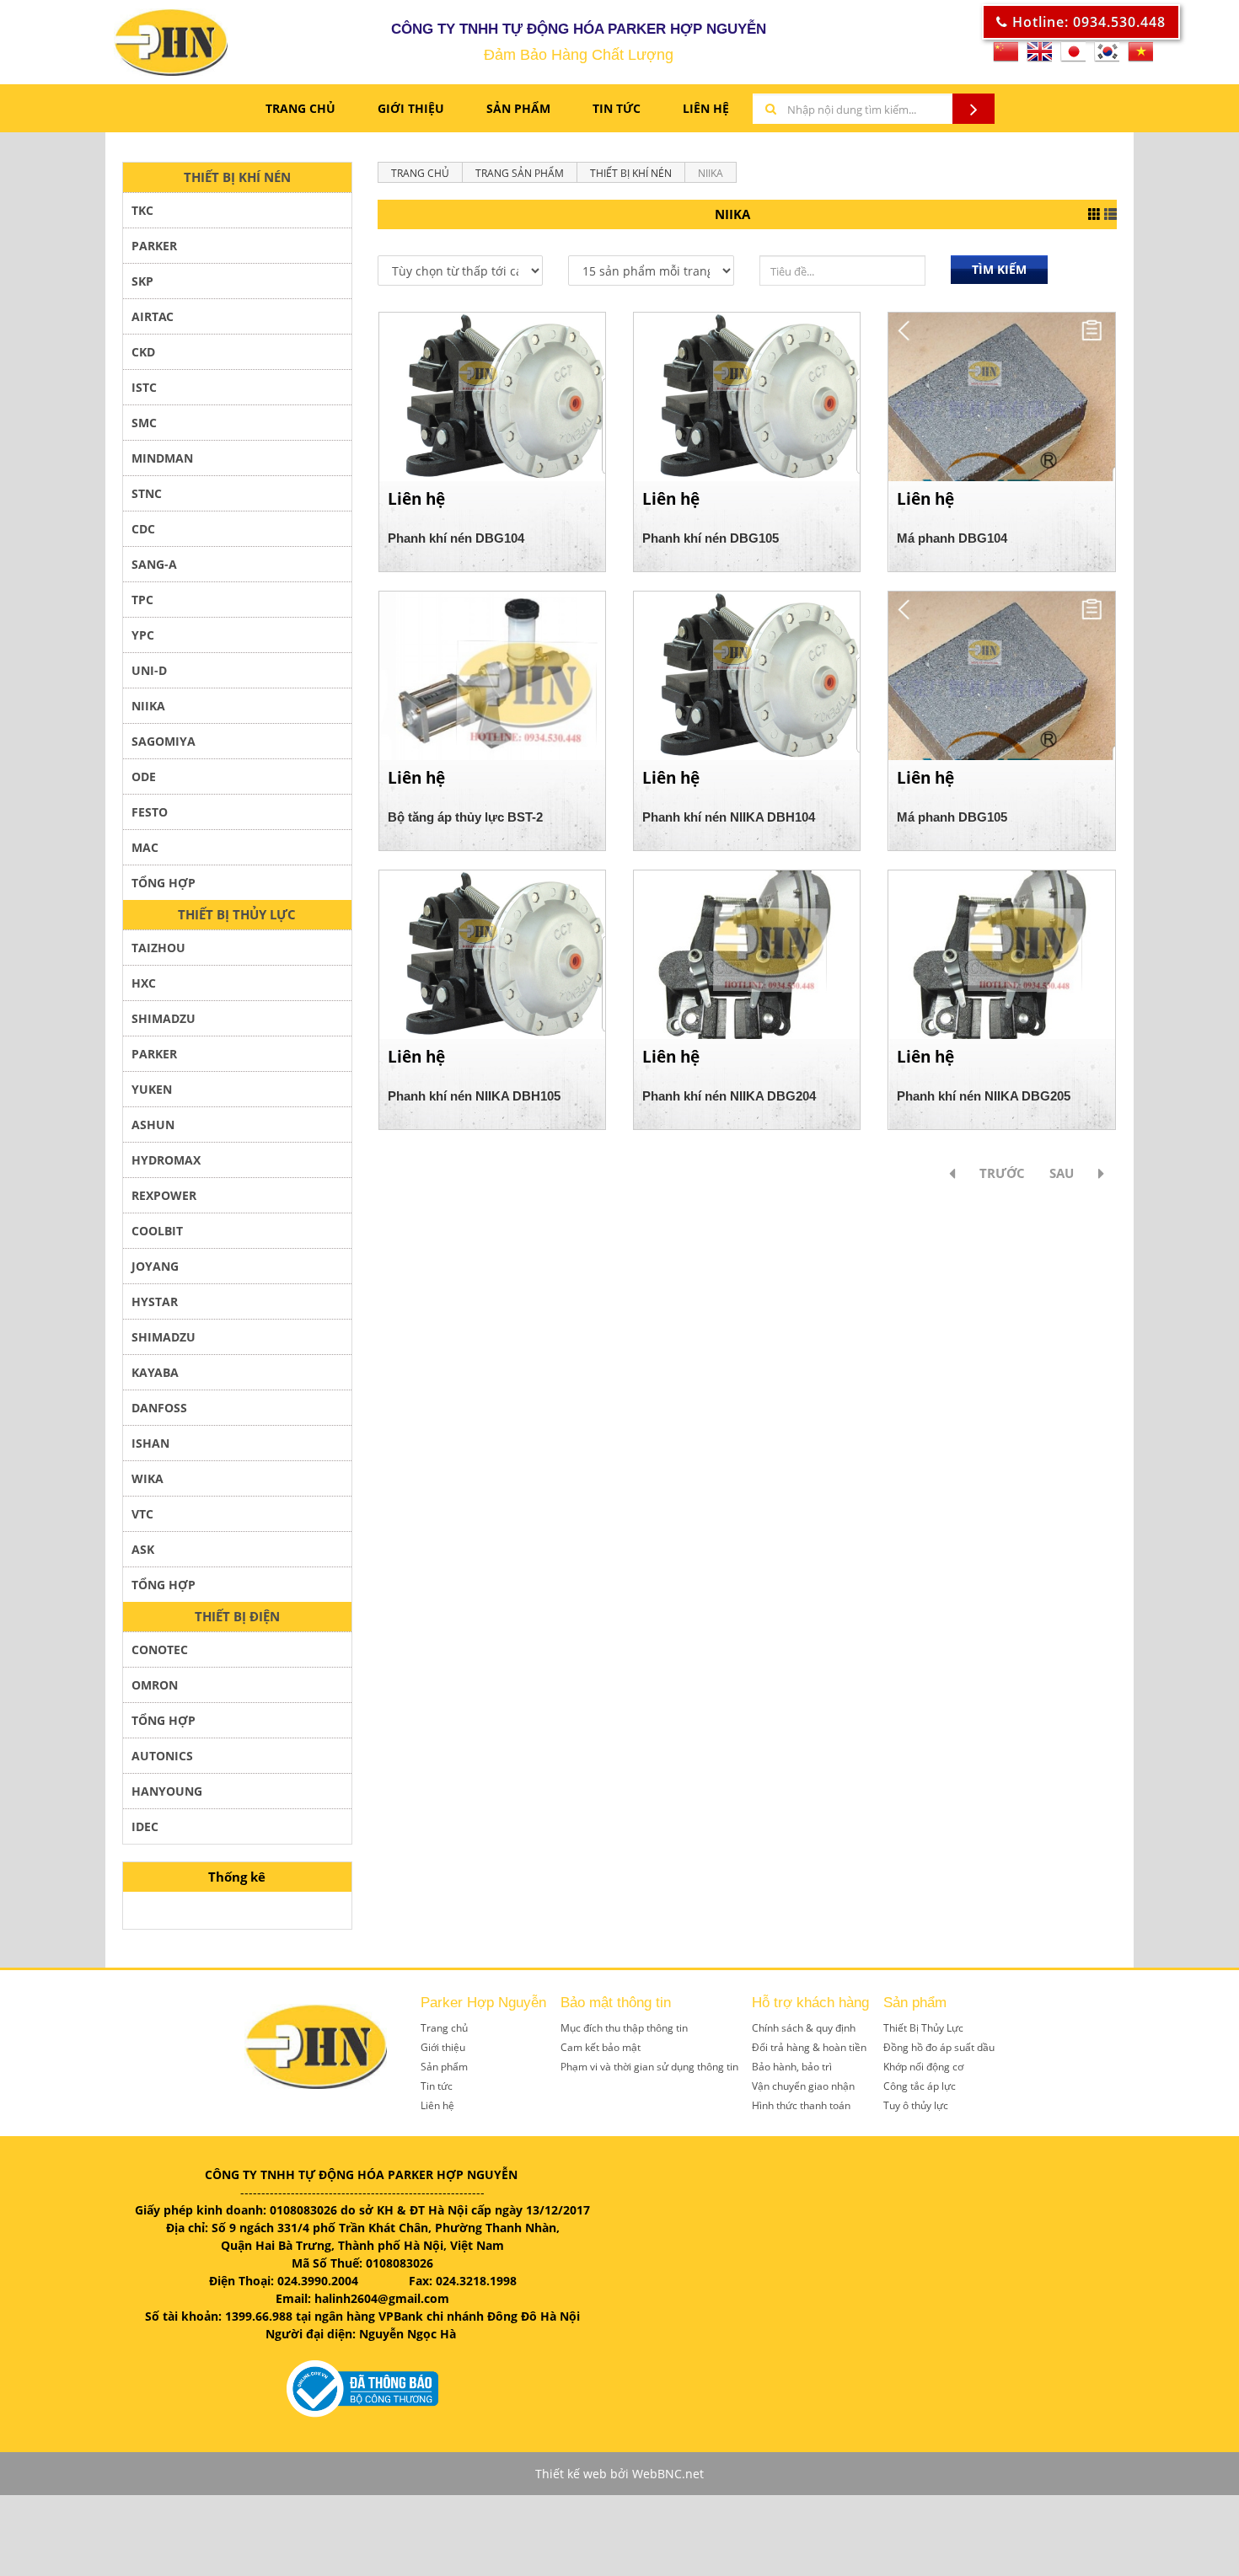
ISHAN (150, 1443)
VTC (142, 1514)
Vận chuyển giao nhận (803, 2086)
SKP (142, 281)
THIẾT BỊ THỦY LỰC (237, 914)
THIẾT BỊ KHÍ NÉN (237, 177)
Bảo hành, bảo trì (792, 2067)
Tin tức (437, 2086)
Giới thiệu (443, 2047)
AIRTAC (153, 316)
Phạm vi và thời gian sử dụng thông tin (649, 2067)
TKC (142, 210)
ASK (143, 1549)
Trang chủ (300, 108)
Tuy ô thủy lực (916, 2105)
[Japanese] (1073, 57)
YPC (143, 635)
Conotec (160, 1649)
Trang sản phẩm (520, 173)
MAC (145, 847)
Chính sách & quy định (804, 2028)
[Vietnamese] (1140, 57)
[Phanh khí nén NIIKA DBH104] (747, 675)
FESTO (150, 812)
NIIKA (148, 706)
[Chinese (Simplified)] (1006, 57)
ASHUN (153, 1125)
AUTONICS (162, 1756)
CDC (143, 529)
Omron (155, 1685)
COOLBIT (157, 1231)
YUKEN (152, 1089)
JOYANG (155, 1266)
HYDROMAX (166, 1160)
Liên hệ (437, 2105)
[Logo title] (129, 42)
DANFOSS (159, 1408)
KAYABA (155, 1372)
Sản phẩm (518, 108)
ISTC (144, 387)
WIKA (147, 1478)
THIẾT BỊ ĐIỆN (237, 1616)
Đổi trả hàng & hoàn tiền (809, 2047)
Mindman (162, 458)
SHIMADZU (164, 1018)
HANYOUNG (167, 1791)
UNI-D (149, 670)
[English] (1039, 57)
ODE (144, 777)
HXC (144, 983)
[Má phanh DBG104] (1001, 396)
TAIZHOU (158, 948)
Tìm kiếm (999, 269)
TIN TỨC (617, 108)
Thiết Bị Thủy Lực (923, 2028)
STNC (147, 493)
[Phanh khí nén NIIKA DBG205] (1001, 953)
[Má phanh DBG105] (1001, 675)
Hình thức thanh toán (801, 2105)
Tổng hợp (164, 1720)
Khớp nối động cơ (923, 2067)
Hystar (155, 1301)
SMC (144, 423)
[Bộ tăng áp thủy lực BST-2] (492, 675)
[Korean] (1107, 57)
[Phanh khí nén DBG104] (492, 396)
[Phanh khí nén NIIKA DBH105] (492, 953)
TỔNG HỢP (164, 883)
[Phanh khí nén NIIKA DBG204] (747, 953)
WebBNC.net (668, 2474)
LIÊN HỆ (706, 108)
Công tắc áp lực (920, 2086)
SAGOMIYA (164, 741)
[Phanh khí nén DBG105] (747, 396)
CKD (143, 352)
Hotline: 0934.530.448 (1087, 22)
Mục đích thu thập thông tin (624, 2028)
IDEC (145, 1826)
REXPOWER (164, 1195)
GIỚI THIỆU (411, 108)
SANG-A (154, 564)
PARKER (154, 246)
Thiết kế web (571, 2474)
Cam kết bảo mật (601, 2047)
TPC (142, 600)
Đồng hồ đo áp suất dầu (939, 2047)
